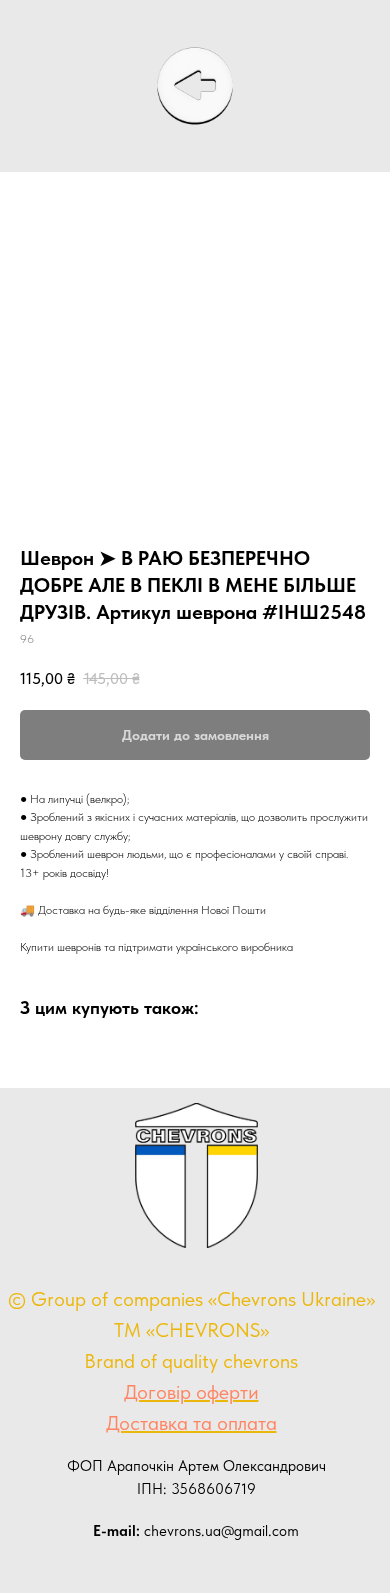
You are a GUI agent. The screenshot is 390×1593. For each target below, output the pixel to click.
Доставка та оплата (191, 1423)
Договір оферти (191, 1392)
